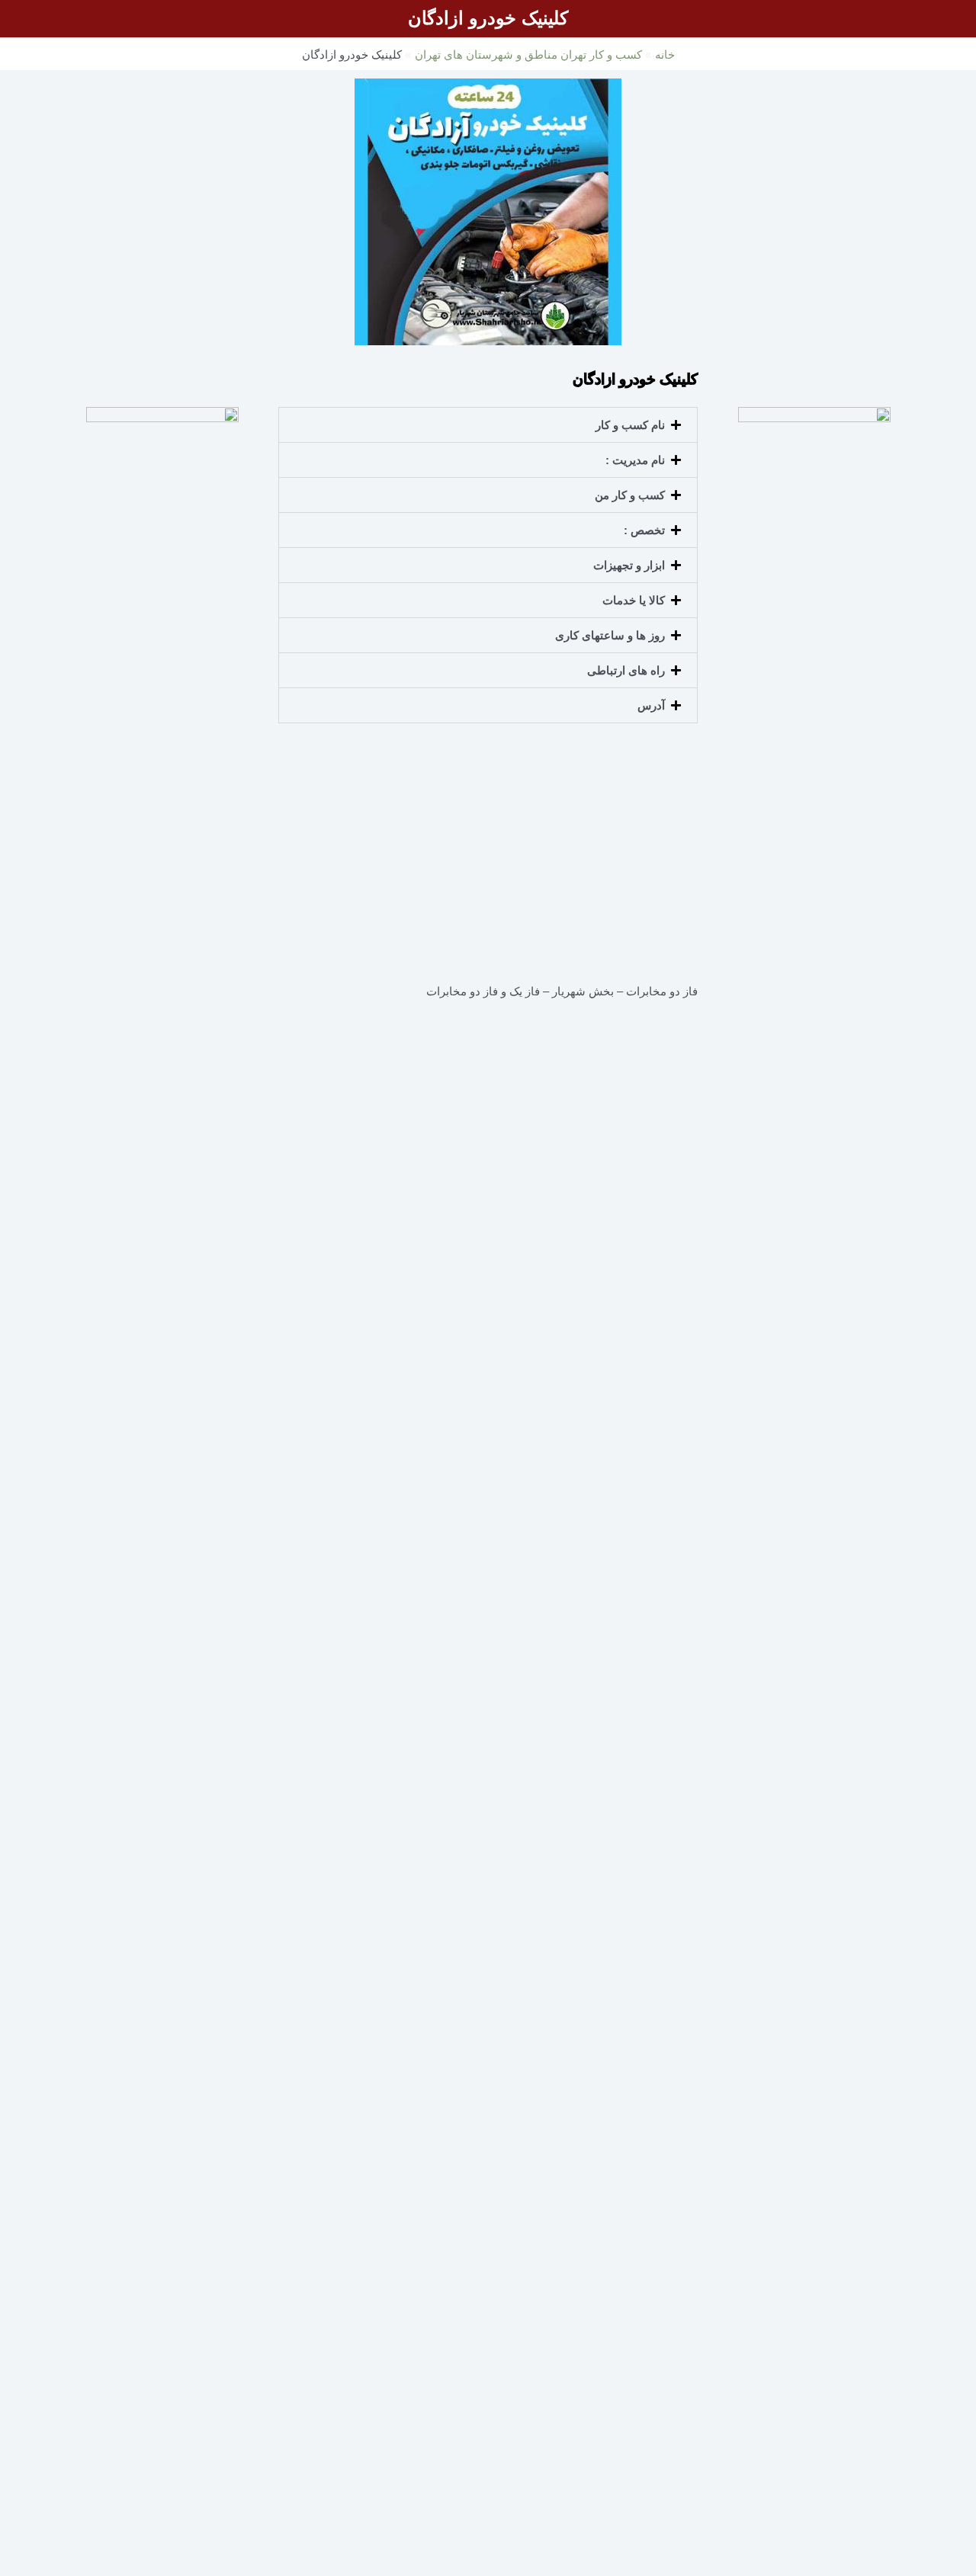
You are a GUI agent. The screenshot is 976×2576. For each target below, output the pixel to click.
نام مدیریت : (635, 460)
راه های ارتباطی (626, 670)
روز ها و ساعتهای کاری (610, 635)
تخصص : (644, 530)
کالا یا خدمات (634, 600)
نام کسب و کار (630, 425)
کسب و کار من (630, 495)
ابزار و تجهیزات (629, 565)
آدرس (651, 705)
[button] (488, 425)
